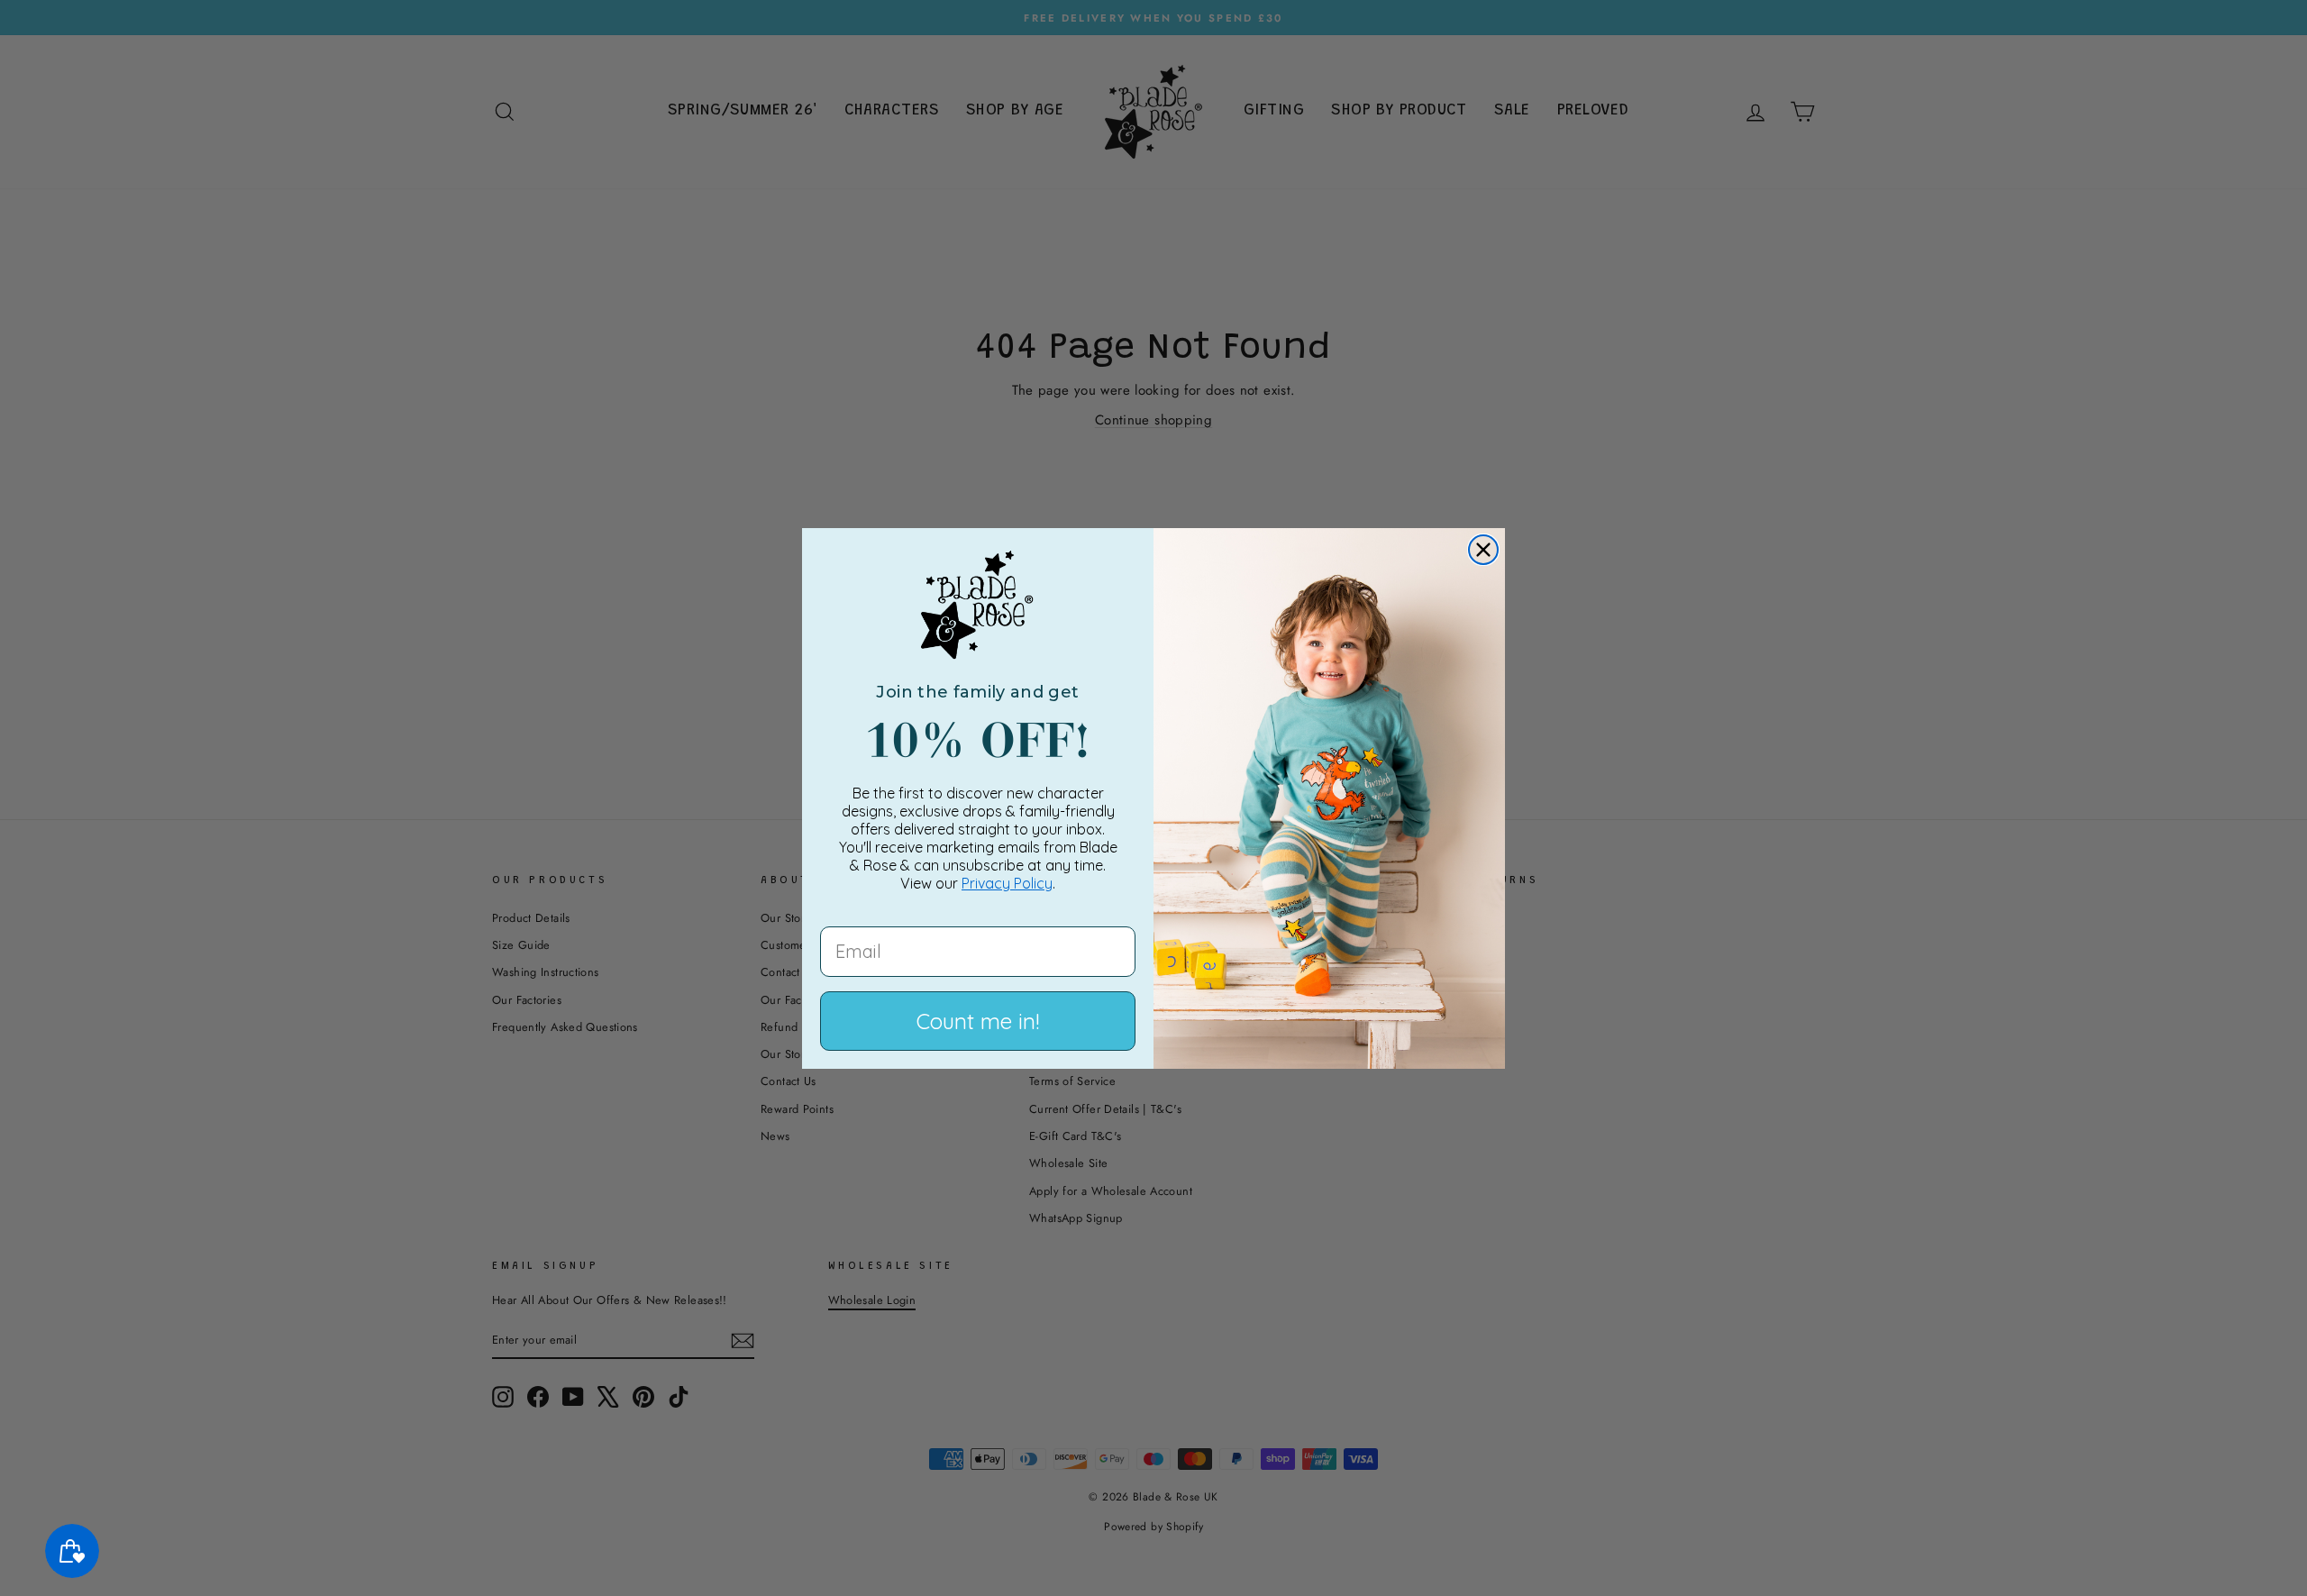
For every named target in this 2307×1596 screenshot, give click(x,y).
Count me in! (978, 1021)
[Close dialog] (1483, 550)
